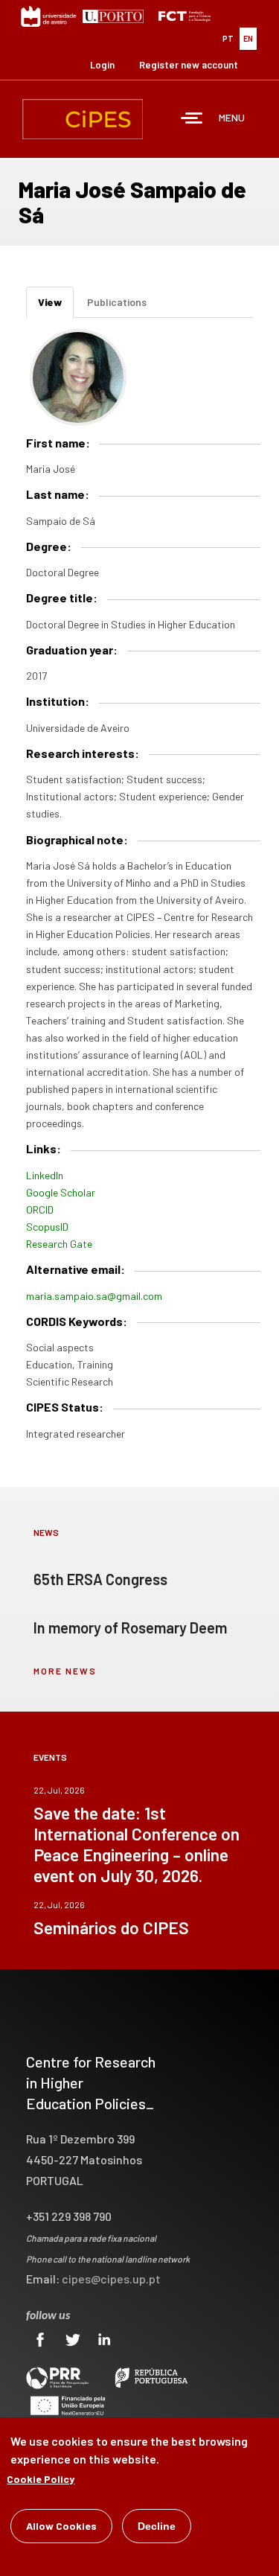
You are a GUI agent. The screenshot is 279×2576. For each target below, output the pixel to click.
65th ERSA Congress (100, 1579)
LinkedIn (45, 1175)
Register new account (189, 65)
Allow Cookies (61, 2526)
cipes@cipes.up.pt (111, 2279)
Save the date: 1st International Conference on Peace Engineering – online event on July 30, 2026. (137, 1844)
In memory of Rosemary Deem (130, 1627)
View (56, 307)
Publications (117, 302)
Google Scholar (61, 1192)
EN (248, 38)
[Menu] (192, 119)
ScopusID (47, 1227)
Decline (157, 2526)
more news (65, 1671)
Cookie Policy (41, 2479)
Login (102, 65)
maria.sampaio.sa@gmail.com (94, 1296)
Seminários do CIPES (111, 1928)
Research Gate (59, 1244)
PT (228, 38)
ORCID (40, 1209)
